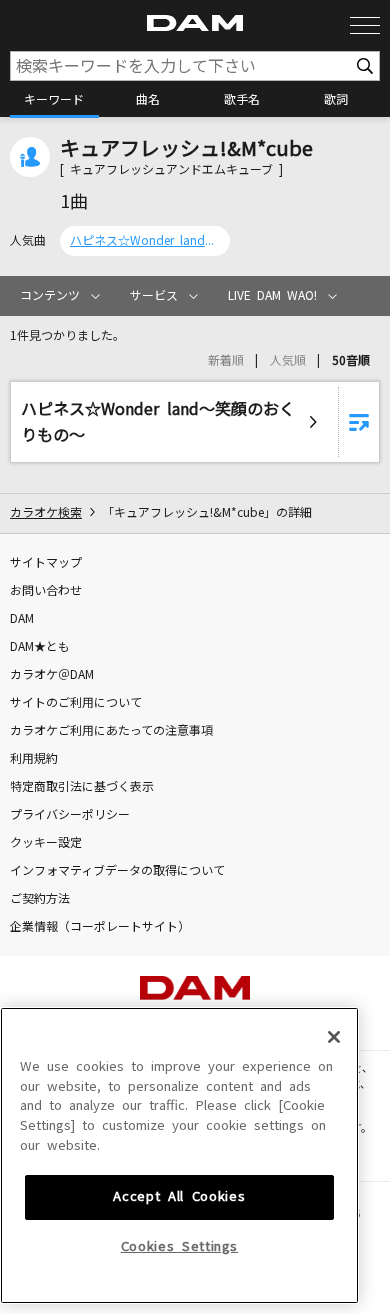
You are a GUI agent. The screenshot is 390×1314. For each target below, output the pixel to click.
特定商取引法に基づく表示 (82, 787)
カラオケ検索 (46, 513)
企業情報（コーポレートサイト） (100, 927)
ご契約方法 (40, 899)
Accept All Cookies (179, 1196)
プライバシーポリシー (70, 815)
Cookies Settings (180, 1246)
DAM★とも (40, 647)
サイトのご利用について (76, 703)
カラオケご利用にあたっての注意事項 (111, 731)
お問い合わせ (46, 591)
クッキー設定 (46, 843)
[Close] (334, 1037)
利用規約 (34, 759)
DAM (22, 619)
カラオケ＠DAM (52, 675)
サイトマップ (46, 563)
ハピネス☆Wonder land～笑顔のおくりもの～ (145, 241)
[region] (179, 1155)
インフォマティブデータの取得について (117, 871)
